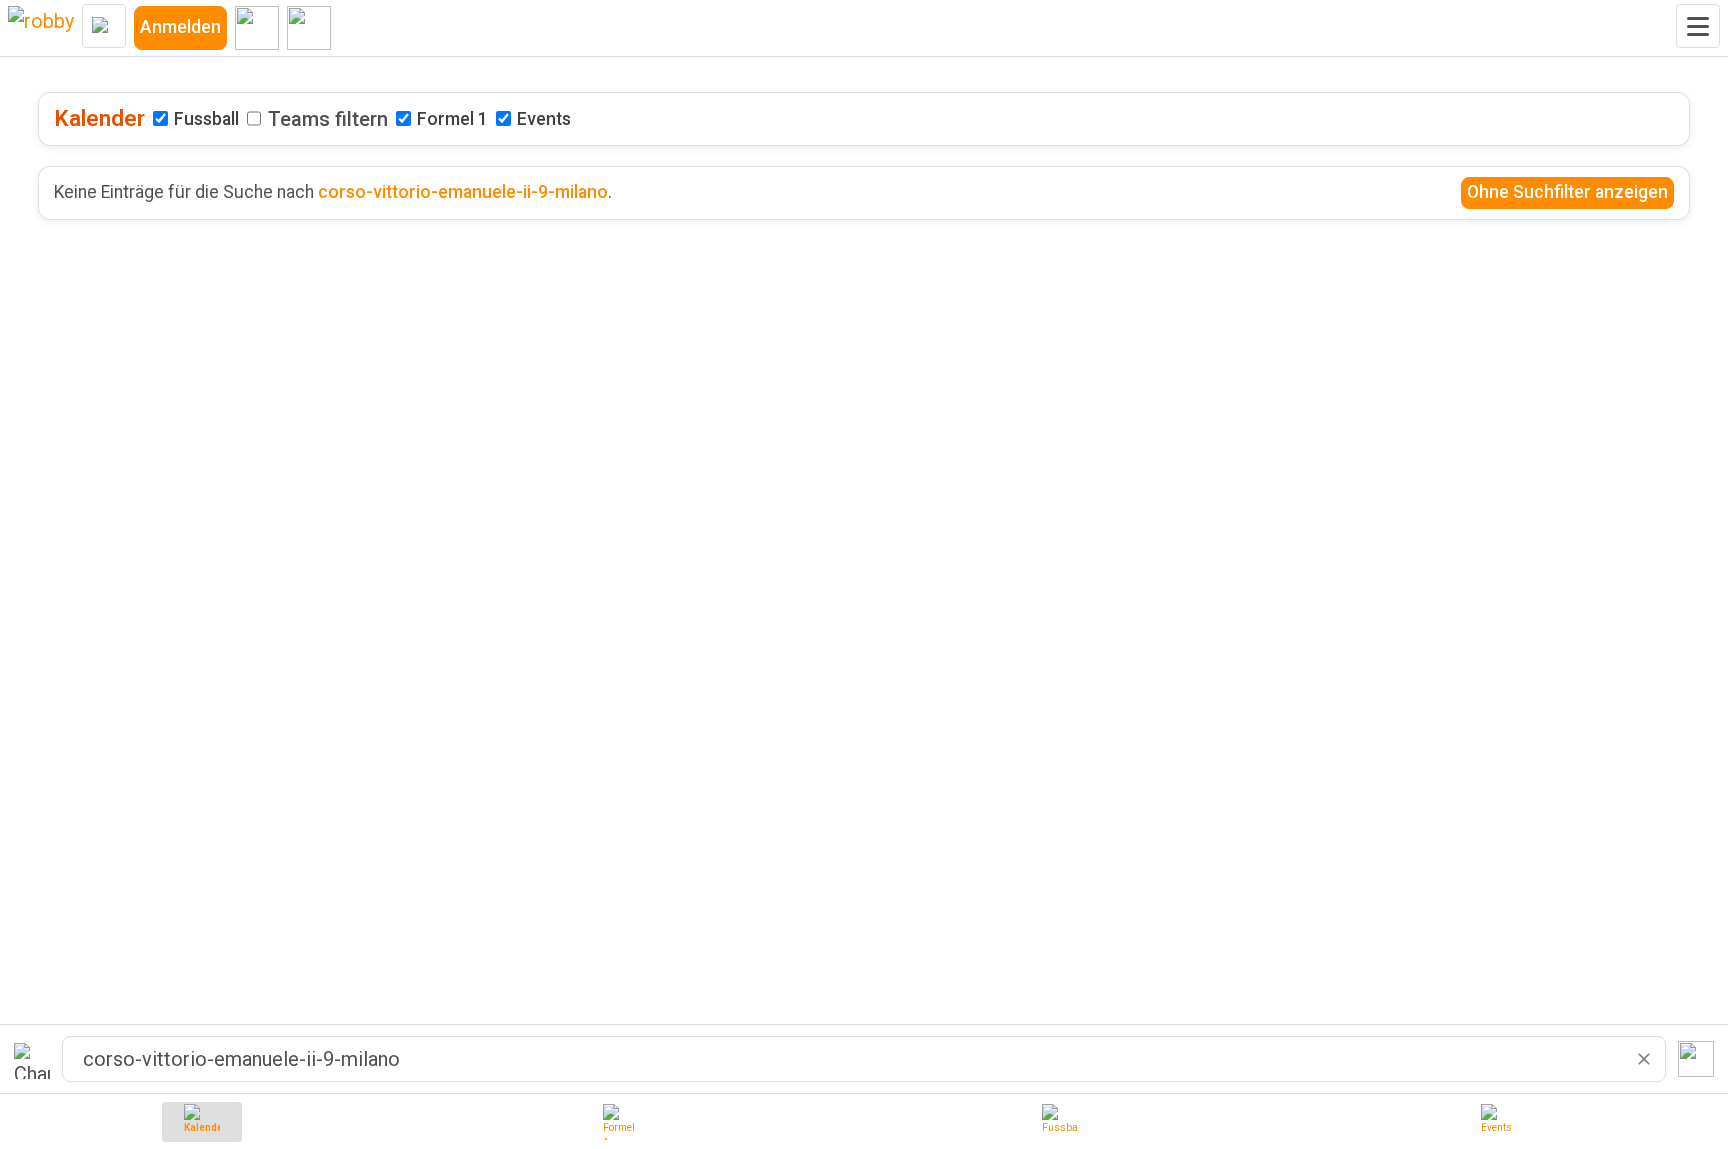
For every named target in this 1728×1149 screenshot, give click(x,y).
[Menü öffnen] (1698, 26)
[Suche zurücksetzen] (1644, 1059)
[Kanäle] (309, 28)
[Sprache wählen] (104, 26)
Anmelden (180, 27)
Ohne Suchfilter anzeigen (1567, 192)
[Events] (1499, 1122)
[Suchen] (1696, 1059)
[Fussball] (1060, 1122)
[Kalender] (202, 1122)
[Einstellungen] (257, 28)
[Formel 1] (621, 1122)
